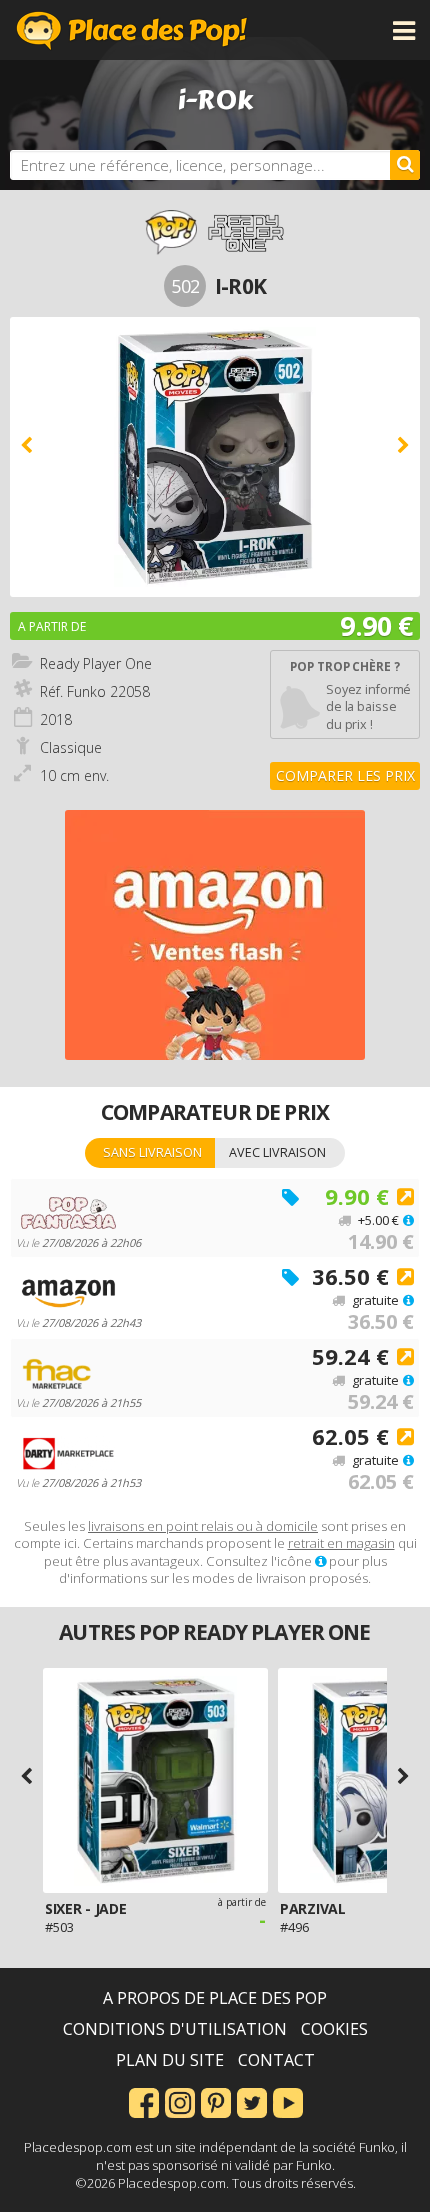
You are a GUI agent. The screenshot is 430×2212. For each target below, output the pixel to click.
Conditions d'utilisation (175, 2029)
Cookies (334, 2029)
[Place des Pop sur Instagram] (180, 2101)
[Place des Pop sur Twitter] (252, 2101)
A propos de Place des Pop (215, 1998)
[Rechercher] (405, 165)
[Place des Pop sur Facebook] (144, 2101)
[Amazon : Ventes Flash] (215, 935)
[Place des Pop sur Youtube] (288, 2101)
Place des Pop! (132, 30)
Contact (276, 2060)
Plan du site (170, 2060)
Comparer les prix (345, 775)
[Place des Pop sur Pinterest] (216, 2101)
